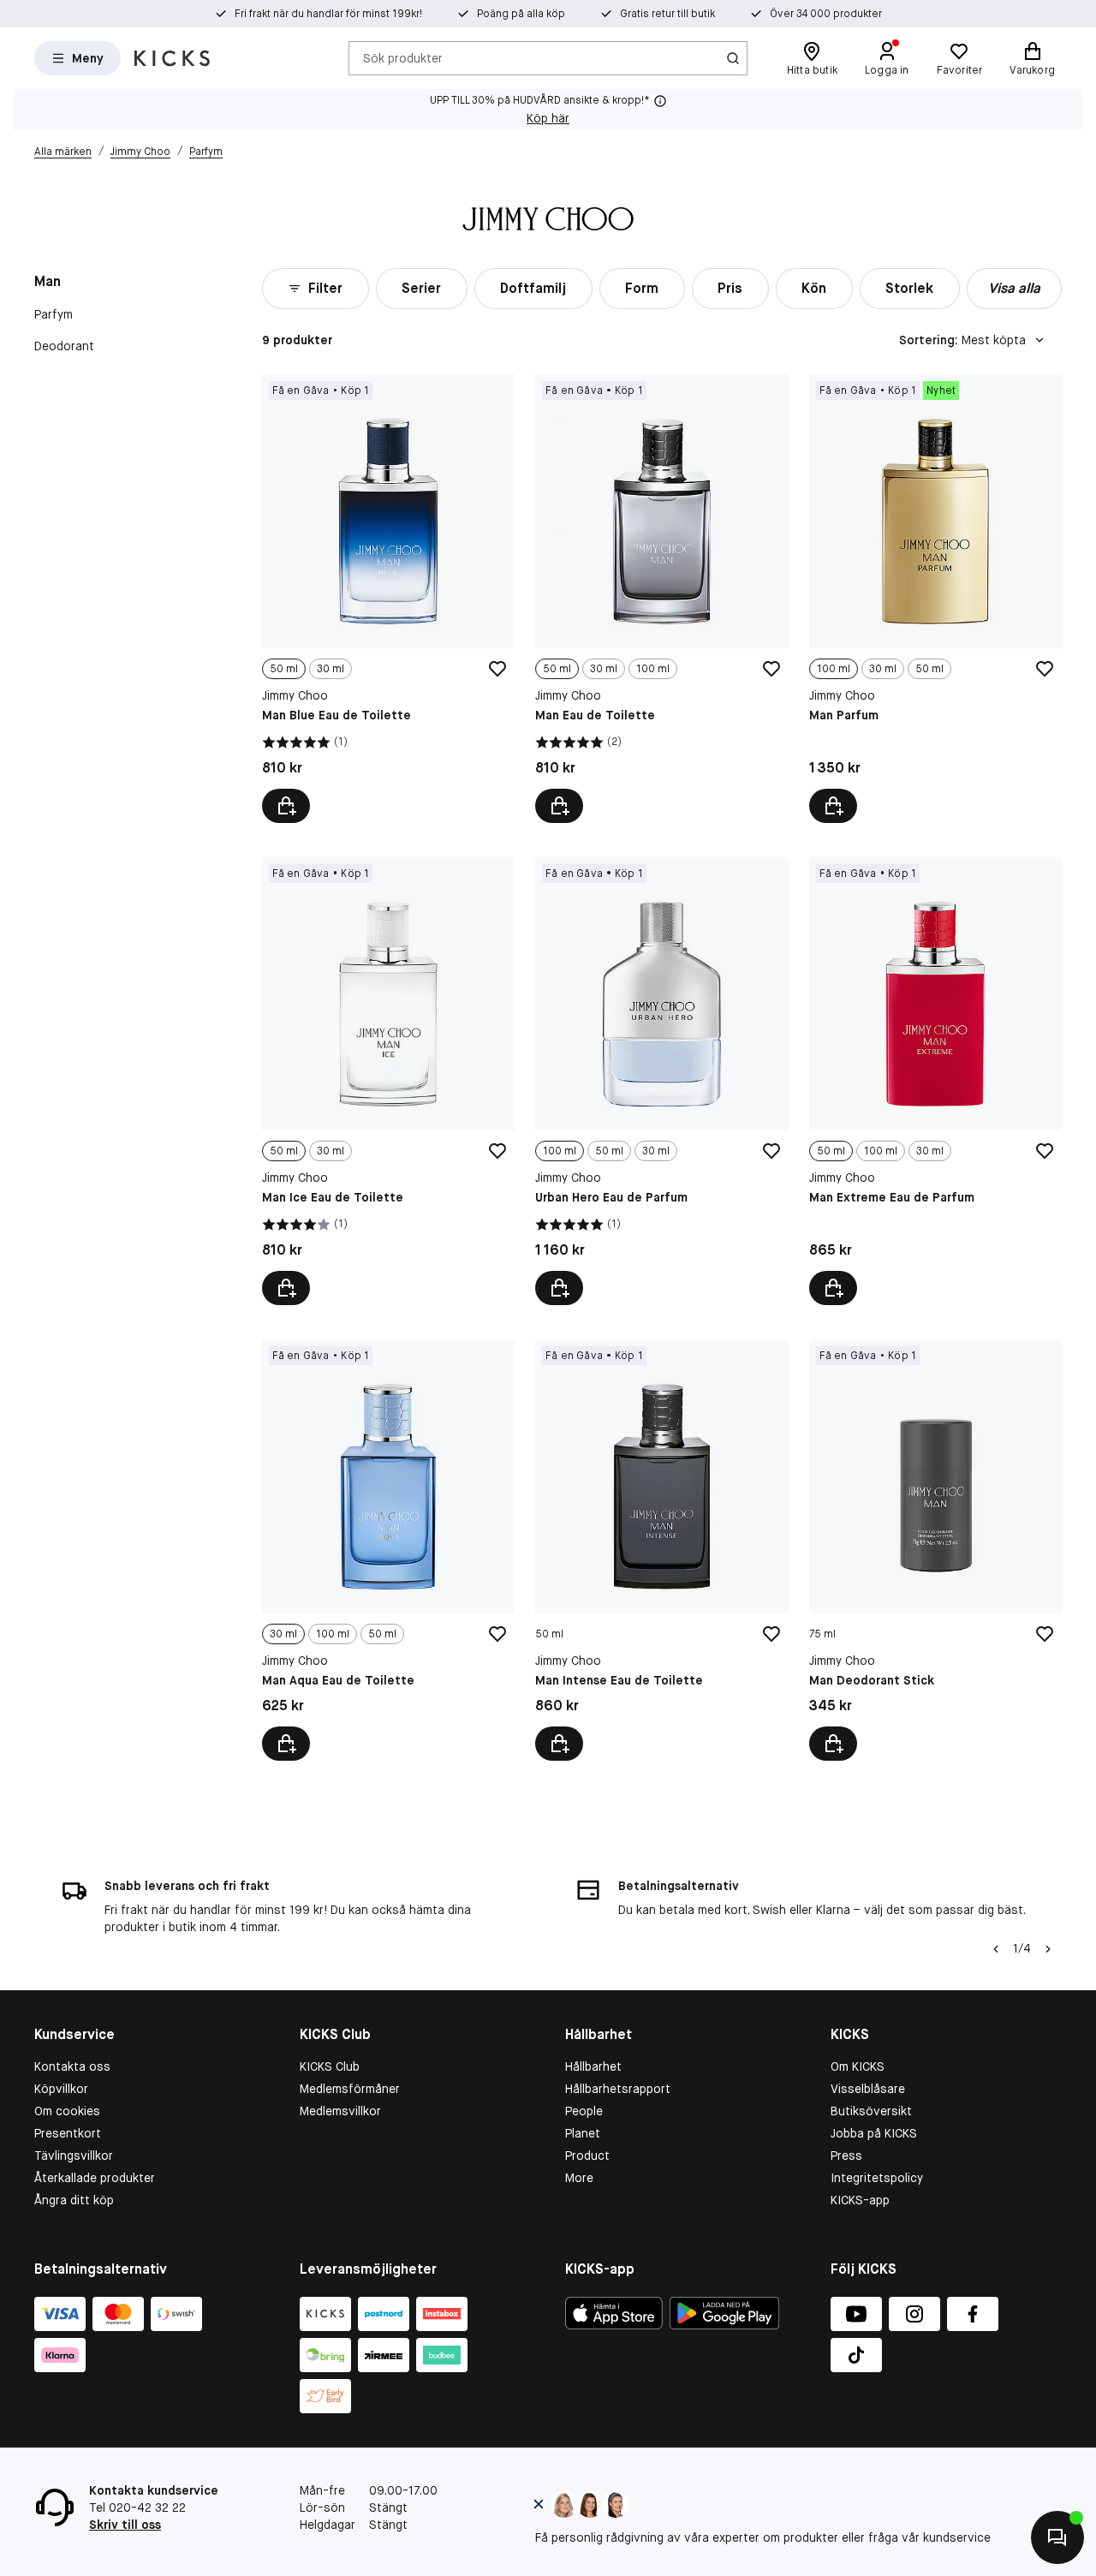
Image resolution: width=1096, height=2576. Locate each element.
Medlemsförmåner (350, 2089)
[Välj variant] (286, 806)
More (579, 2178)
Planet (583, 2133)
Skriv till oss (125, 2525)
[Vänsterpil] (994, 1949)
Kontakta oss (72, 2066)
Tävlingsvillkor (74, 2156)
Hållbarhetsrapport (618, 2089)
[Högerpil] (1048, 1949)
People (584, 2111)
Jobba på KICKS (874, 2133)
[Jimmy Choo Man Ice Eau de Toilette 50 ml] (388, 1081)
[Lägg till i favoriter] (497, 669)
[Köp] (559, 1744)
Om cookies (67, 2111)
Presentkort (68, 2133)
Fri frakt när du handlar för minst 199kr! (328, 14)
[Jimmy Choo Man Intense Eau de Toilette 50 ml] (661, 1550)
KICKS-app (860, 2200)
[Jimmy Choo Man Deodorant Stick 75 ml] (935, 1550)
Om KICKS (858, 2066)
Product (587, 2156)
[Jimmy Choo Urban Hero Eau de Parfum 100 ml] (661, 1081)
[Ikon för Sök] (733, 58)
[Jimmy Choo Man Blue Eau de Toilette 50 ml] (388, 598)
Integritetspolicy (877, 2178)
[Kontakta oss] (1057, 2537)
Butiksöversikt (871, 2111)
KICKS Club (330, 2066)
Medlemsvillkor (340, 2111)
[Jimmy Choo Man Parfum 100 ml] (935, 598)
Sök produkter (403, 57)
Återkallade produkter (95, 2178)
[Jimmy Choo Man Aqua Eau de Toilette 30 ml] (388, 1550)
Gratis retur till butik (667, 14)
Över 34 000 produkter (826, 14)
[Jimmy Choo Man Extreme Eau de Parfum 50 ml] (935, 1081)
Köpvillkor (61, 2089)
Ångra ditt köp (74, 2200)
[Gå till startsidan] (172, 58)
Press (846, 2156)
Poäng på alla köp (521, 14)
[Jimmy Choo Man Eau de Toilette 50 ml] (661, 598)
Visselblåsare (868, 2089)
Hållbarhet (593, 2066)
